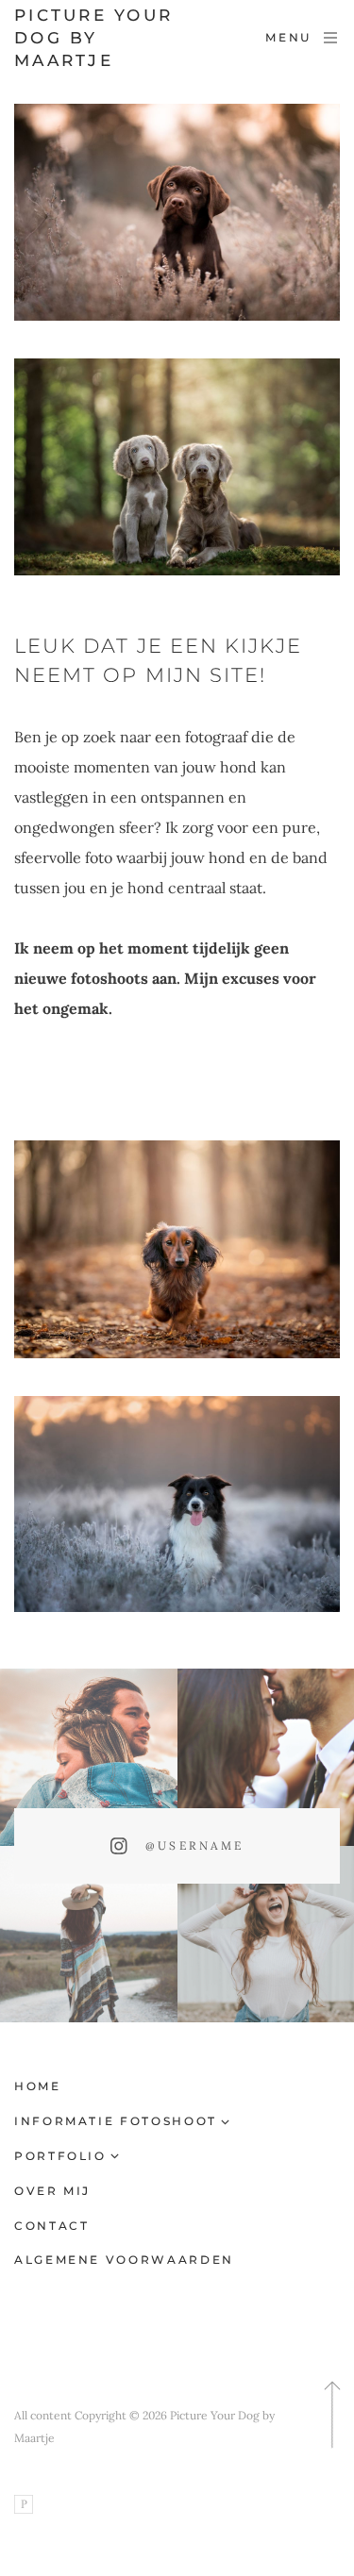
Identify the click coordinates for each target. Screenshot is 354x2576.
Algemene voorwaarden (124, 2260)
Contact (51, 2226)
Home (38, 2086)
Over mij (52, 2191)
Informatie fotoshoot (116, 2121)
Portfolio (60, 2156)
